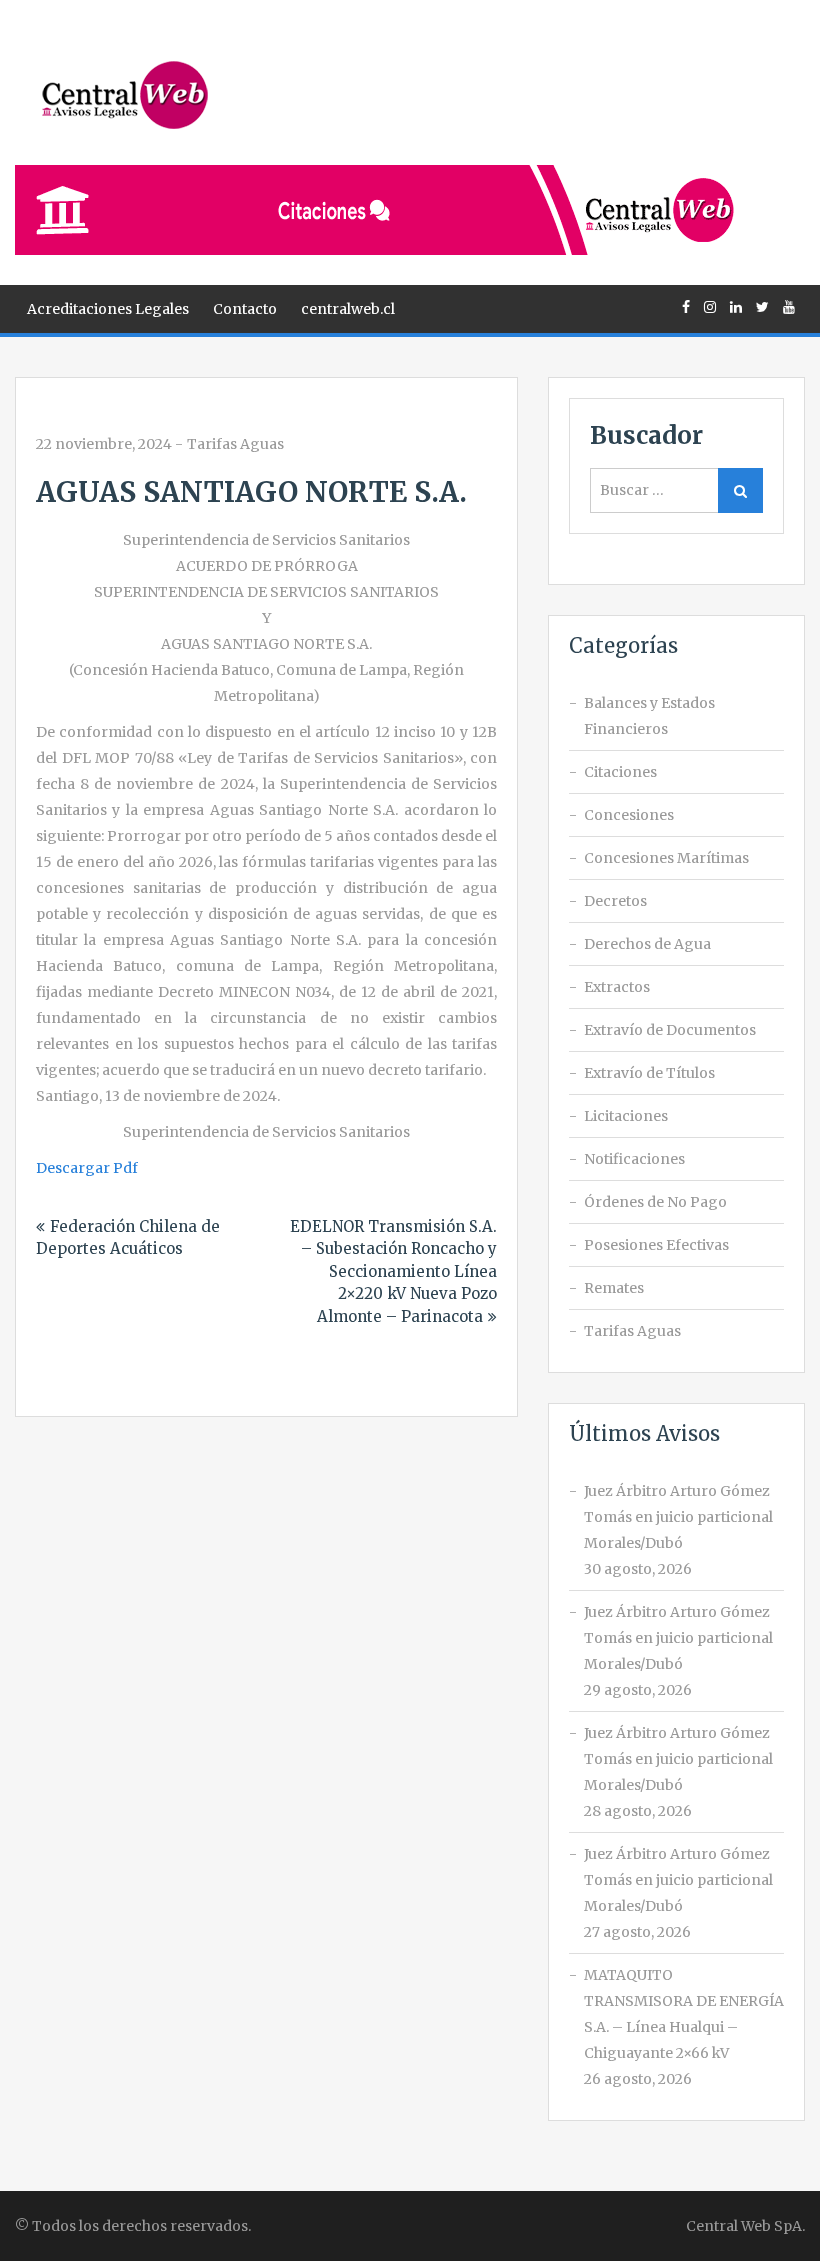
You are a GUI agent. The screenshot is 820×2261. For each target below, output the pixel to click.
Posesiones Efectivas (656, 1245)
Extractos (617, 987)
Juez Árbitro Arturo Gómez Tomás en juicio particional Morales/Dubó (678, 1517)
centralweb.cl (348, 309)
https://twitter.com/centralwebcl (762, 307)
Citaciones (620, 772)
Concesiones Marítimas (666, 858)
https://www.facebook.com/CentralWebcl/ (686, 307)
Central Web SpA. (745, 2226)
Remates (614, 1288)
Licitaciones (626, 1116)
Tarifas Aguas (235, 444)
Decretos (615, 901)
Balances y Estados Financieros (649, 716)
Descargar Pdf (87, 1168)
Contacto (245, 309)
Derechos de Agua (647, 944)
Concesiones (629, 815)
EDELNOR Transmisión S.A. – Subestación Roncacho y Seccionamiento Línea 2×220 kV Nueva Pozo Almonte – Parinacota (393, 1271)
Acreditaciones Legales (108, 309)
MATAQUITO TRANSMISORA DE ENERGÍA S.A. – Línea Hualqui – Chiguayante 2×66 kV (684, 2014)
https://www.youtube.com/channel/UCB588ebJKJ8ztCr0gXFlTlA (789, 307)
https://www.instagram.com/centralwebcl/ (710, 307)
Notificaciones (634, 1159)
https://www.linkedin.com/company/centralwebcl (736, 307)
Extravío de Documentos (670, 1030)
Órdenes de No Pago (655, 1202)
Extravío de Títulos (649, 1073)
